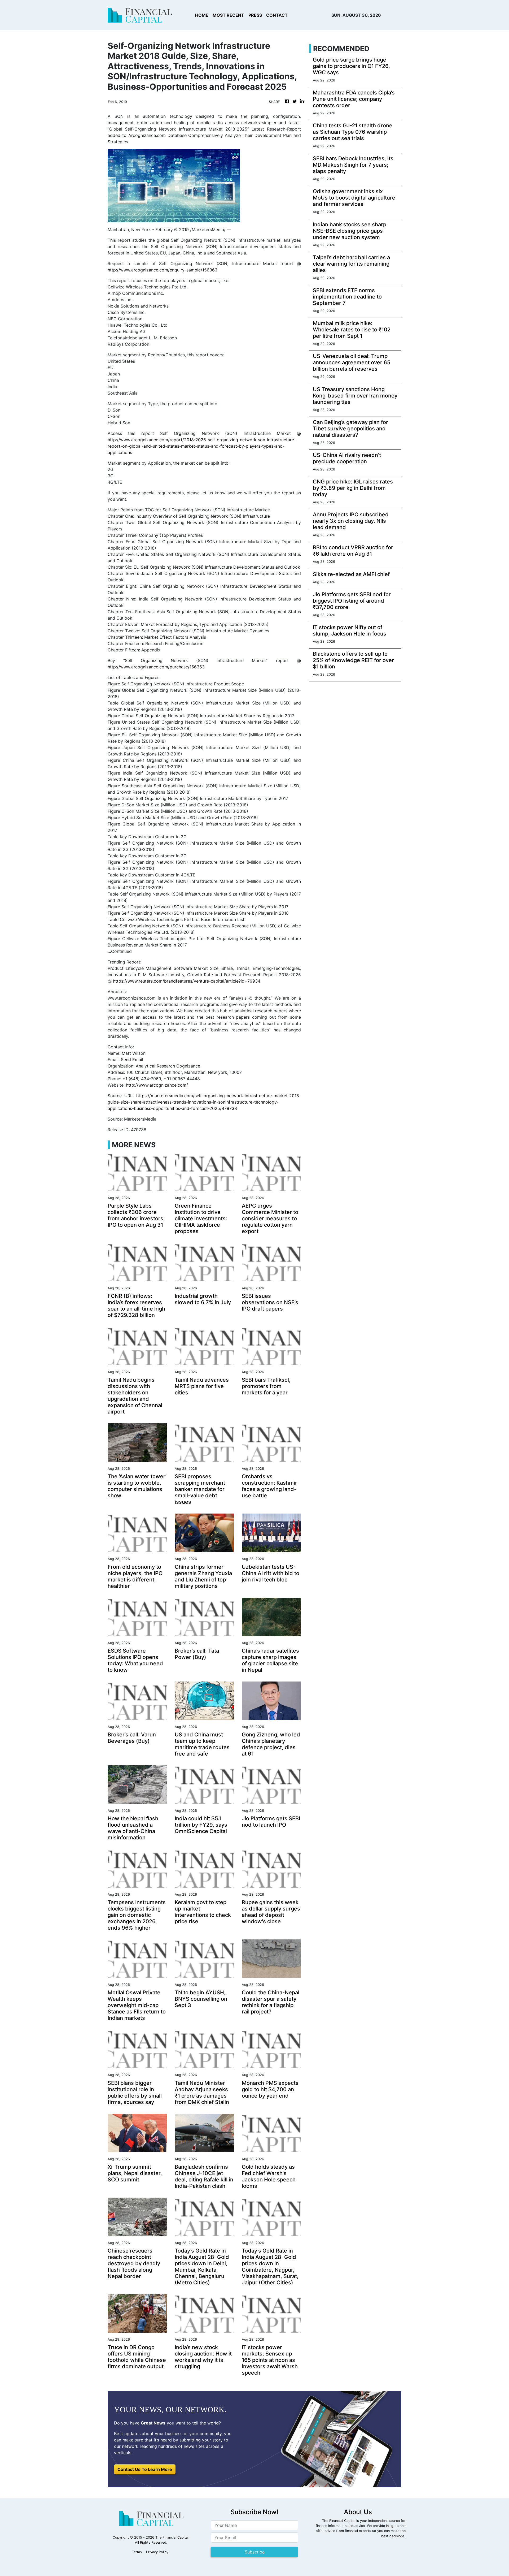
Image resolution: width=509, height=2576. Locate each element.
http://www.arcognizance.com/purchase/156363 (156, 667)
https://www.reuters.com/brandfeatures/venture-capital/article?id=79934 (187, 981)
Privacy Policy (157, 2552)
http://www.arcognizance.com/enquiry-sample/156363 (163, 270)
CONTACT (277, 15)
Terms (137, 2552)
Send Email (132, 1060)
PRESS (255, 15)
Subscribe (255, 2552)
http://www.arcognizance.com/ (157, 1085)
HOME (202, 15)
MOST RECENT (228, 15)
